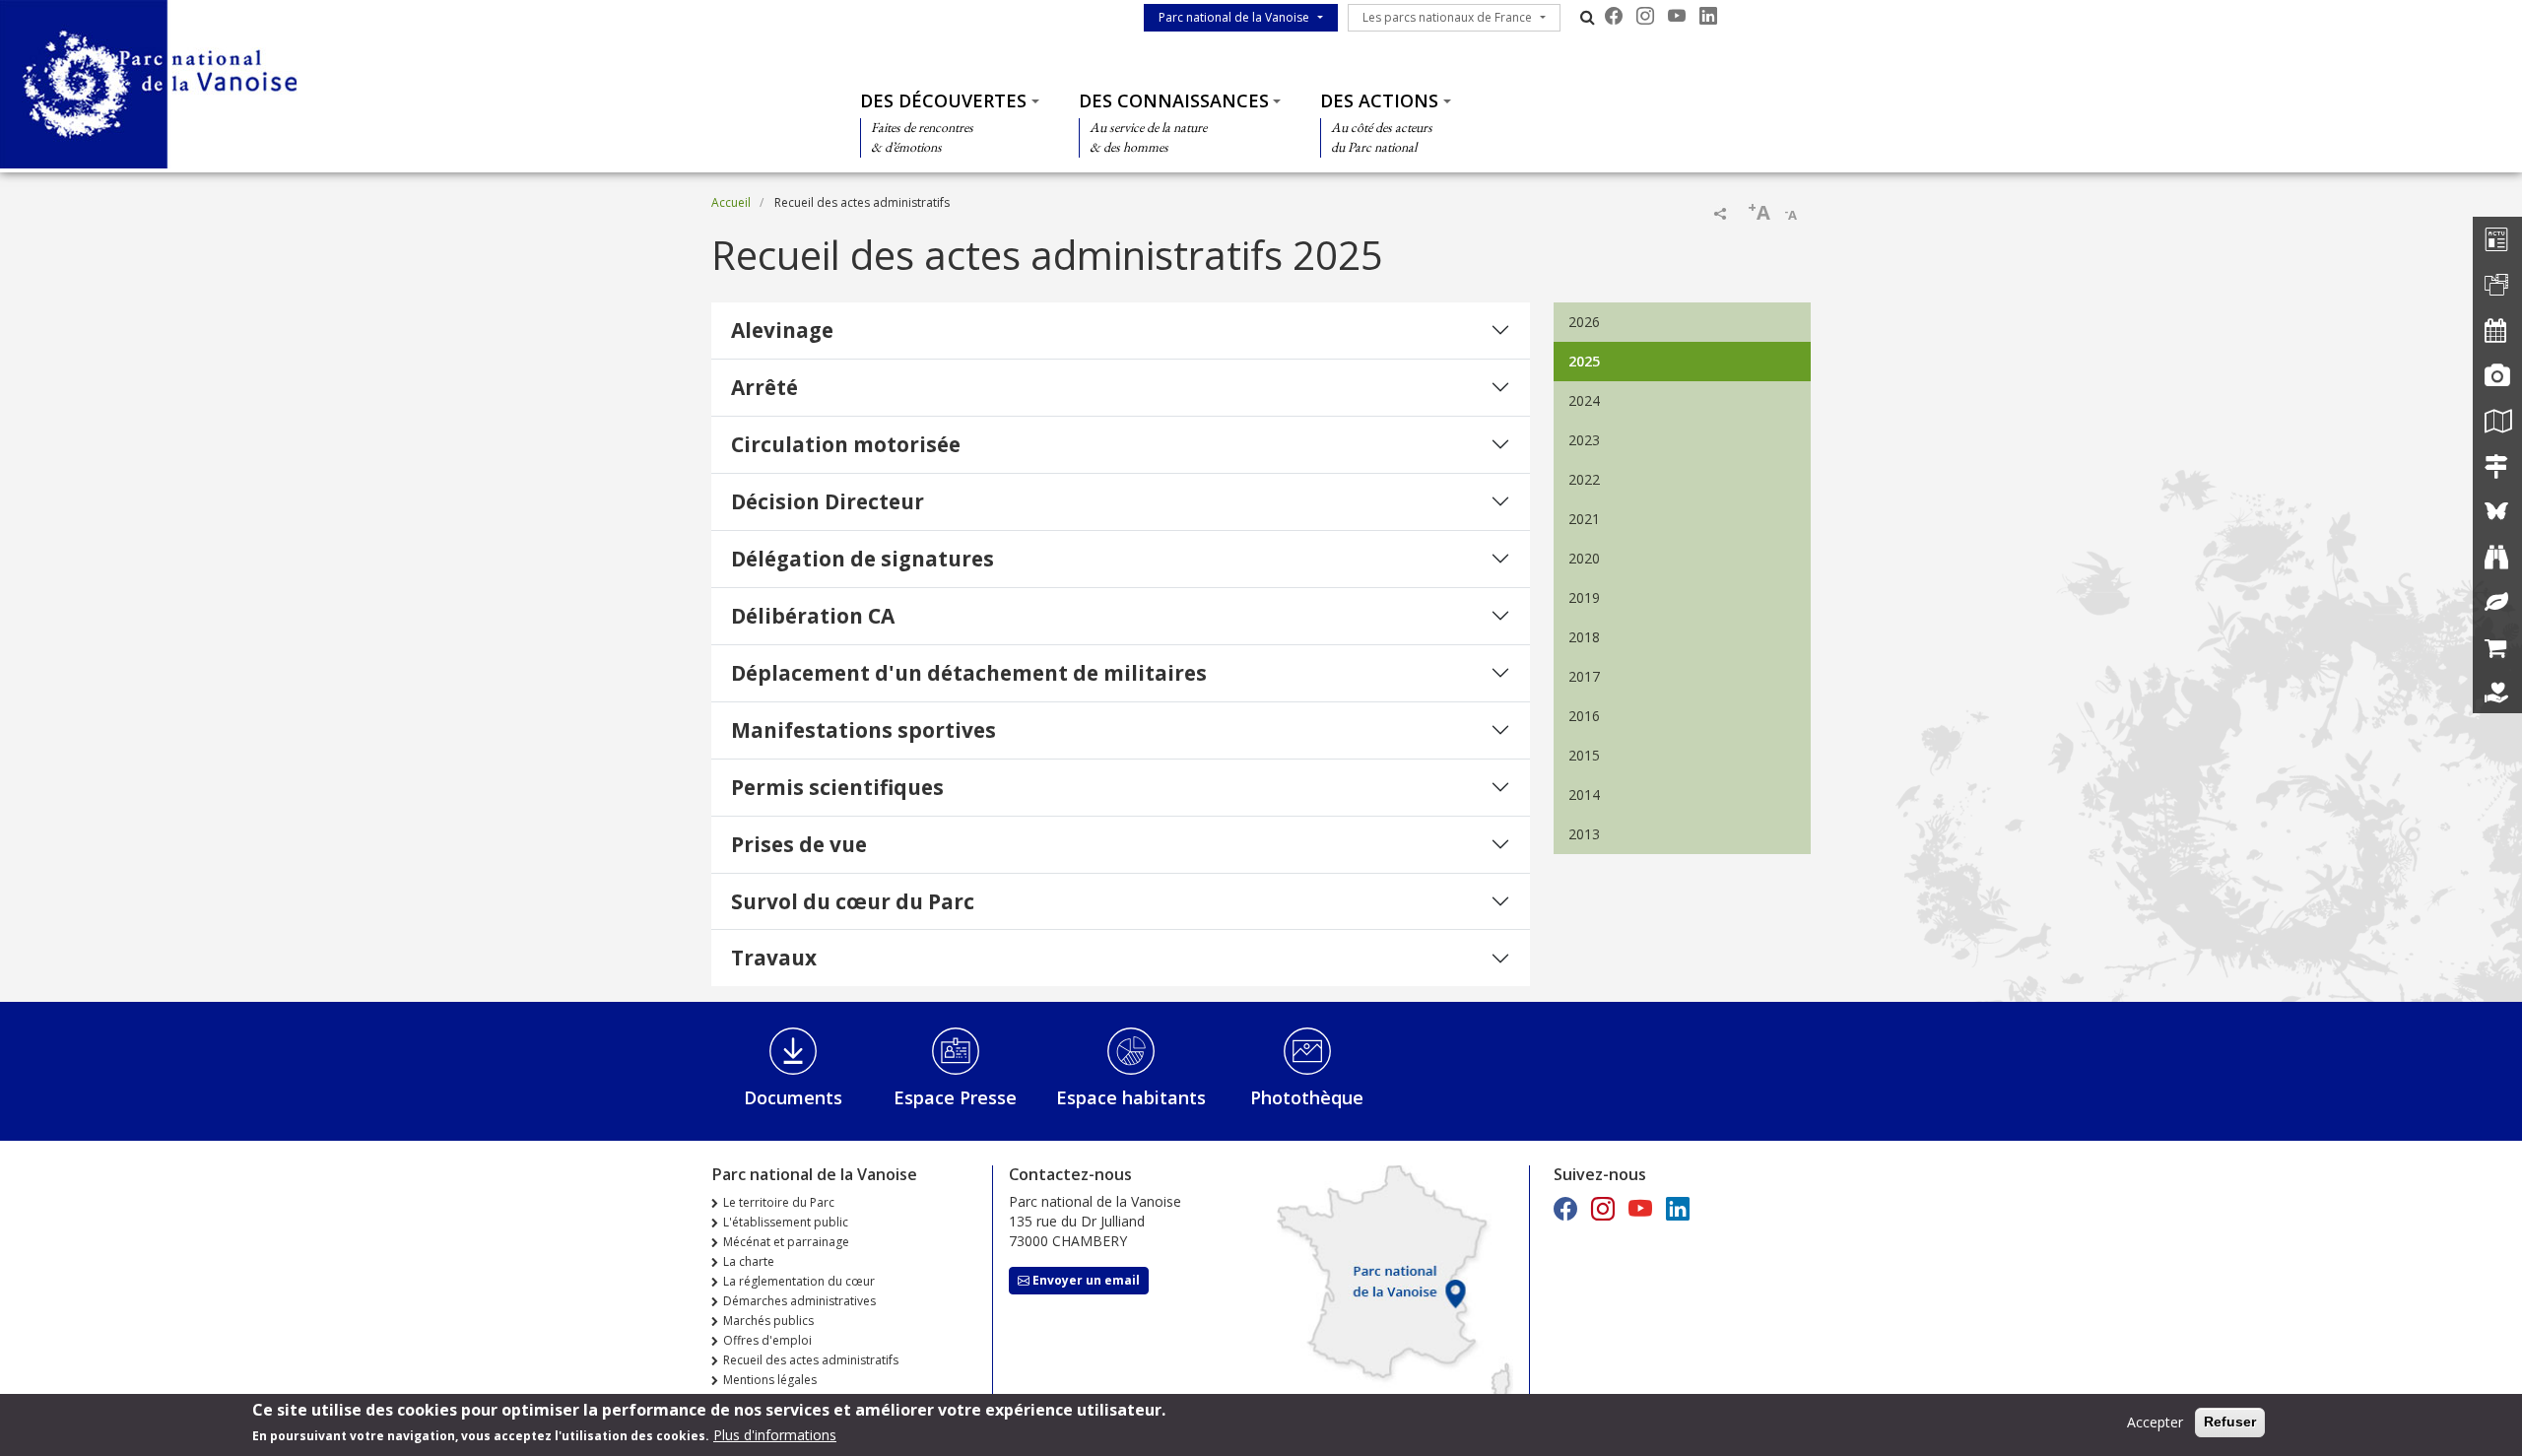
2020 (1584, 558)
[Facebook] (1614, 16)
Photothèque (1307, 1097)
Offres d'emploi (767, 1340)
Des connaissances (1174, 100)
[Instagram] (1645, 16)
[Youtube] (1677, 16)
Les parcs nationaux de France (1447, 17)
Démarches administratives (799, 1301)
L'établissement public (786, 1222)
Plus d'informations (775, 1435)
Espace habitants (1131, 1097)
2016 (1584, 716)
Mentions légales (770, 1380)
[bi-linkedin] (1708, 16)
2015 (1584, 755)
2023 (1584, 440)
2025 (1584, 361)
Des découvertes (943, 100)
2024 (1584, 400)
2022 (1584, 479)
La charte (749, 1261)
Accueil (731, 202)
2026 (1584, 322)
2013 (1584, 834)
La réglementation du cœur (799, 1281)
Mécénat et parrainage (786, 1242)
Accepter (2155, 1422)
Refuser (2230, 1422)
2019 (1584, 597)
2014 (1584, 794)
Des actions (1379, 100)
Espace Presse (955, 1097)
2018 (1584, 637)
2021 (1584, 519)
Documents (793, 1097)
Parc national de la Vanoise (1234, 17)
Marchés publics (768, 1321)
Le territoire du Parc (779, 1202)
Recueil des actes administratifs (811, 1360)
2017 (1584, 676)
